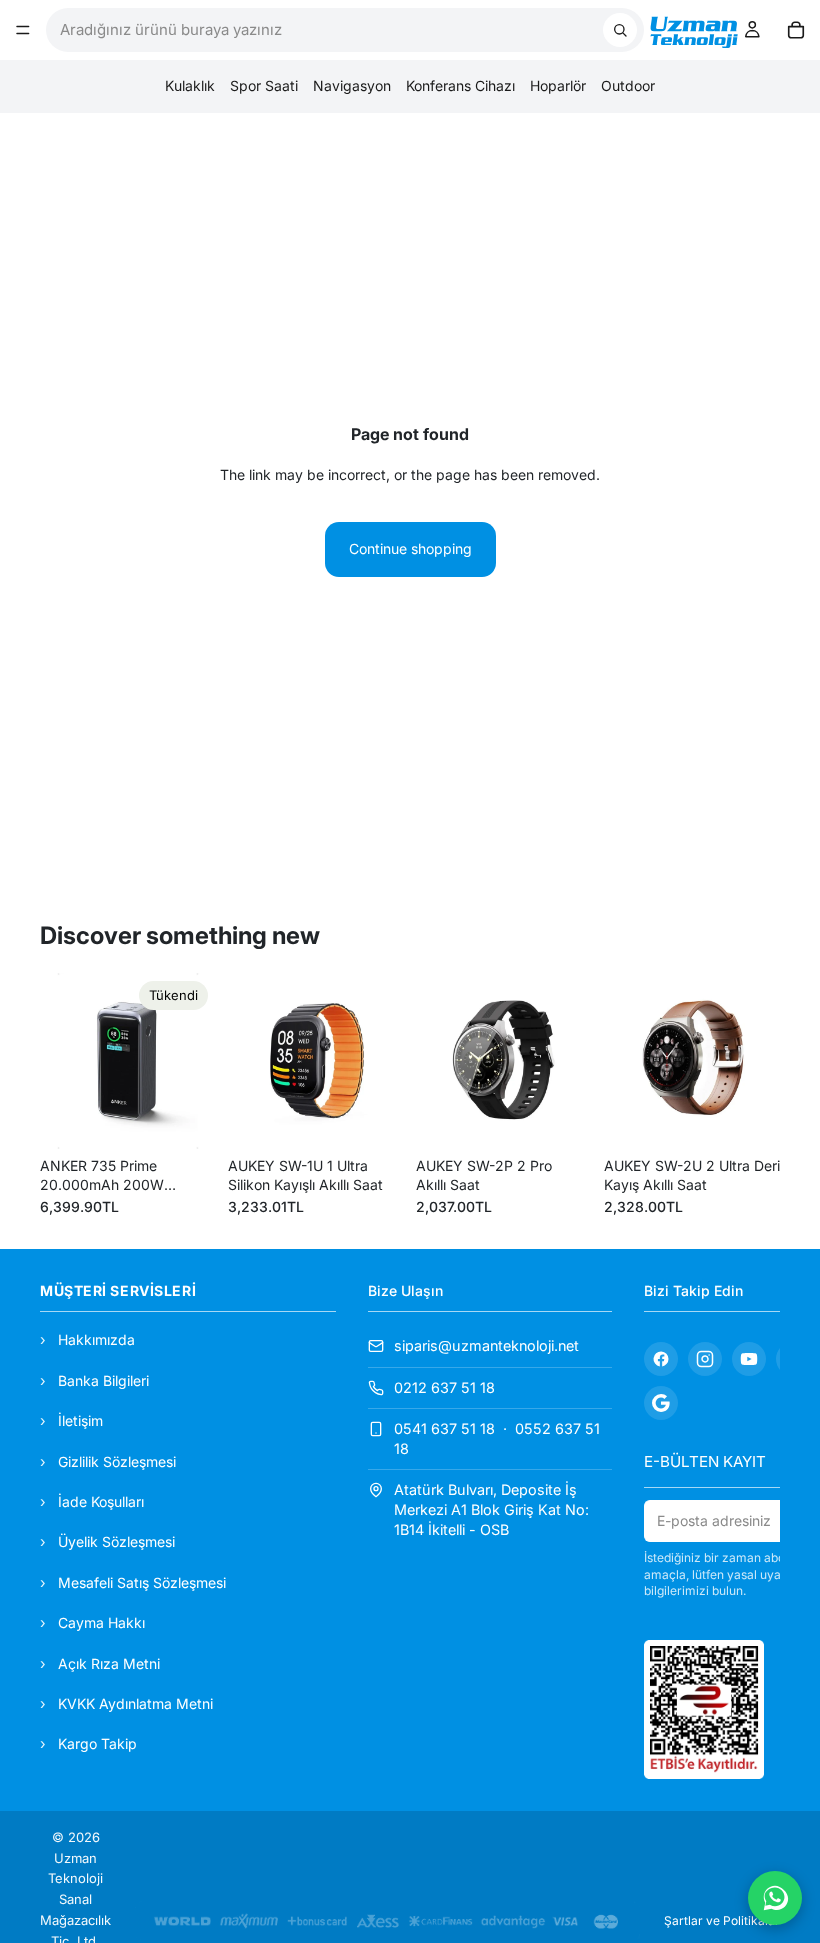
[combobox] (325, 30)
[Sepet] (796, 30)
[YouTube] (749, 1359)
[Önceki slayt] (62, 1061)
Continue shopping (410, 548)
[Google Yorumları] (661, 1403)
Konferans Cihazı (460, 85)
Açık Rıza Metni (109, 1662)
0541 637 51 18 (444, 1428)
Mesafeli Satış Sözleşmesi (142, 1582)
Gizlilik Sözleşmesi (117, 1460)
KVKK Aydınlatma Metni (135, 1703)
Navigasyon (352, 85)
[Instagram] (705, 1359)
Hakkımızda (96, 1339)
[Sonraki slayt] (194, 1061)
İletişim (80, 1420)
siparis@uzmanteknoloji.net (486, 1345)
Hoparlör (558, 85)
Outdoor (628, 85)
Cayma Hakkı (101, 1622)
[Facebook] (661, 1359)
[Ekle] (373, 1118)
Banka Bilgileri (103, 1380)
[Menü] (23, 30)
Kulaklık (190, 85)
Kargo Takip (97, 1743)
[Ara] (620, 30)
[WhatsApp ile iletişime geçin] (775, 1898)
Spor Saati (264, 85)
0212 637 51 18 (444, 1386)
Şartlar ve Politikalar (722, 1920)
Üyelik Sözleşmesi (116, 1541)
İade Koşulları (101, 1501)
